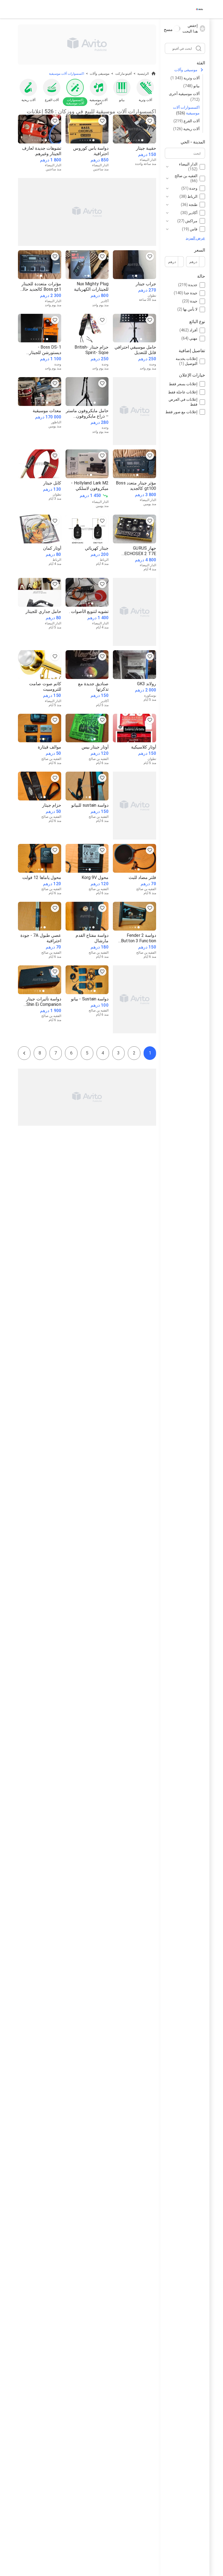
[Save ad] (150, 121)
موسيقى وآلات (186, 70)
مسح (168, 29)
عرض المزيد (195, 238)
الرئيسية (143, 74)
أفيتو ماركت (123, 74)
